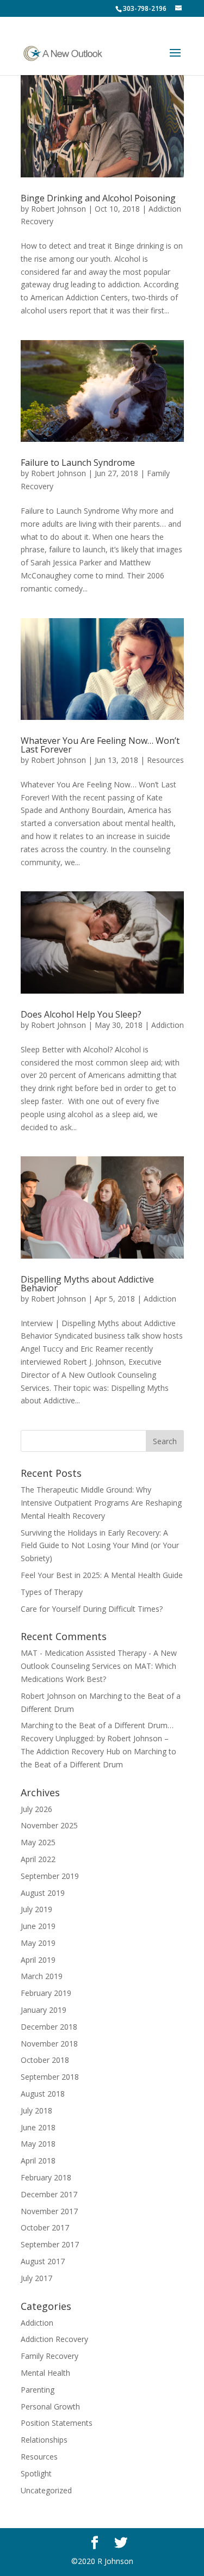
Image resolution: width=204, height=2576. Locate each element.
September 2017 (50, 2244)
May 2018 (38, 2144)
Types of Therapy (52, 1592)
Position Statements (57, 2423)
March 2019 (42, 1976)
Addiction (168, 1025)
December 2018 (49, 2027)
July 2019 (36, 1909)
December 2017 (49, 2194)
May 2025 (38, 1842)
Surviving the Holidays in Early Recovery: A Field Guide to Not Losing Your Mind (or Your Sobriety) (100, 1546)
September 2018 (50, 2077)
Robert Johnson (58, 209)
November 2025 (49, 1825)
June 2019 (38, 1926)
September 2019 (50, 1876)
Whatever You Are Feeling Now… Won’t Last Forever (100, 745)
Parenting (38, 2390)
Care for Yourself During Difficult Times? (92, 1609)
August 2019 (43, 1893)
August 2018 (43, 2094)
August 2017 (43, 2261)
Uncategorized (46, 2490)
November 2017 (49, 2211)
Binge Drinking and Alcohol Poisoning (98, 198)
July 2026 (36, 1809)
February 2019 (46, 1993)
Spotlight (36, 2473)
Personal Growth (50, 2406)
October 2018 (45, 2060)
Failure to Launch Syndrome (78, 463)
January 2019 (44, 2010)
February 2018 (46, 2177)
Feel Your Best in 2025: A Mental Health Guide (102, 1575)
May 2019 (38, 1943)
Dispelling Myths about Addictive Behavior (87, 1284)
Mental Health (45, 2373)
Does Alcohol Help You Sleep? (81, 1014)
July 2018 (36, 2110)
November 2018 (49, 2044)
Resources (165, 760)
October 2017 (45, 2227)
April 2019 (38, 1960)
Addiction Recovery (54, 2339)
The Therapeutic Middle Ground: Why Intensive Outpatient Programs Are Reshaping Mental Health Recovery (101, 1503)
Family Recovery (50, 2356)
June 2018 (38, 2127)
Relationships (44, 2440)
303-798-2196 (145, 8)
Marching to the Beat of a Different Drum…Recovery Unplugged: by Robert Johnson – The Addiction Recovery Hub (97, 1738)
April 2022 (38, 1859)
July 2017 (36, 2278)
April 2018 (38, 2161)
